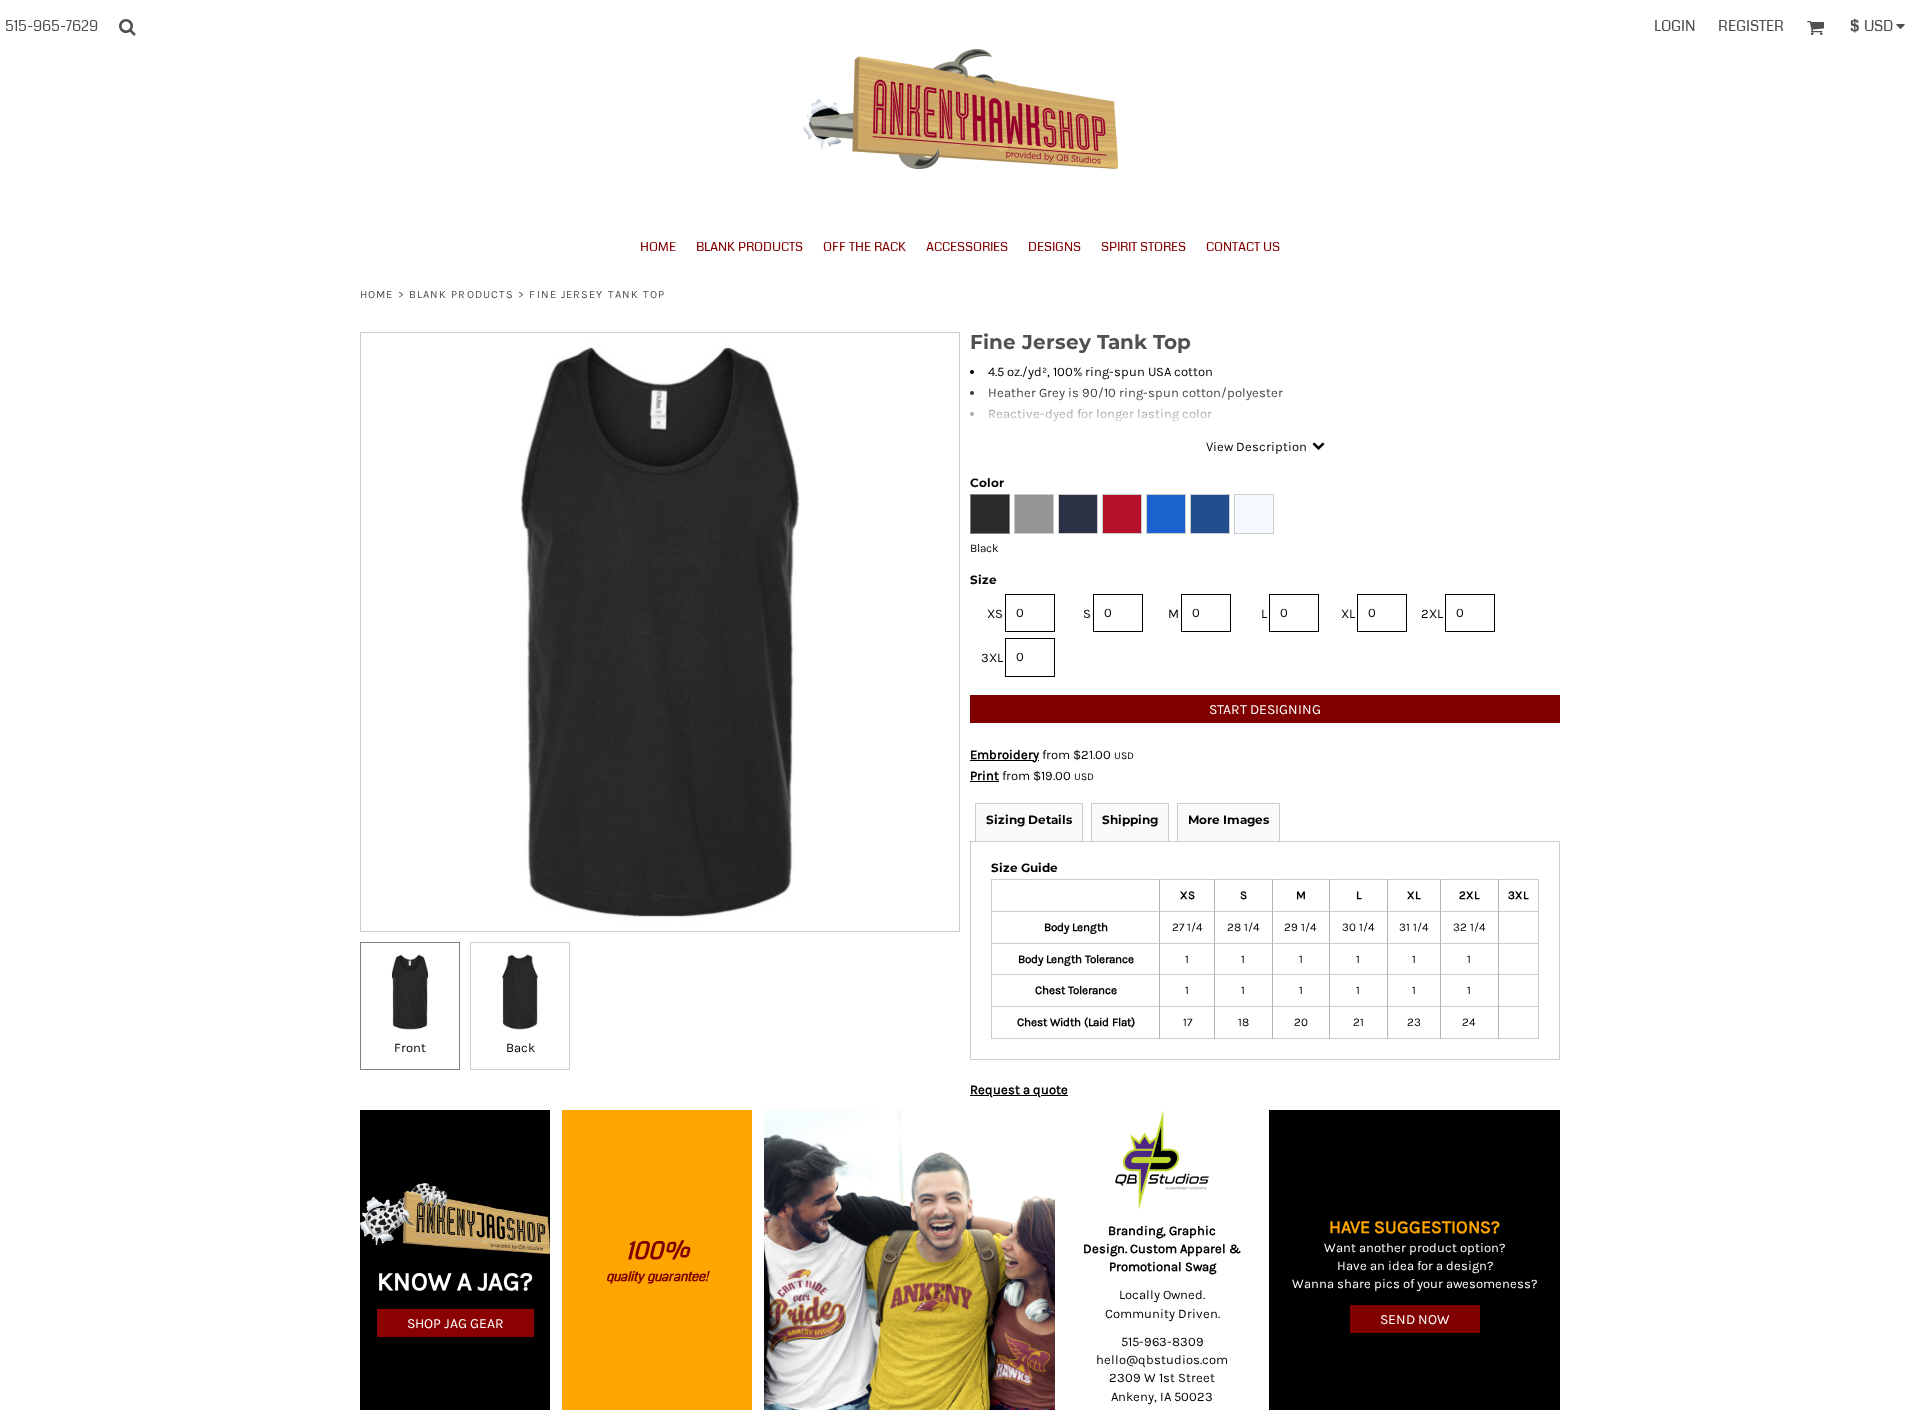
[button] (127, 27)
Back (520, 1047)
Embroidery (1004, 754)
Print (984, 775)
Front (410, 1047)
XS (995, 613)
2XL (1432, 613)
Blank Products (461, 294)
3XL (992, 657)
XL (1348, 613)
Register (1751, 26)
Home (376, 294)
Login (1674, 26)
